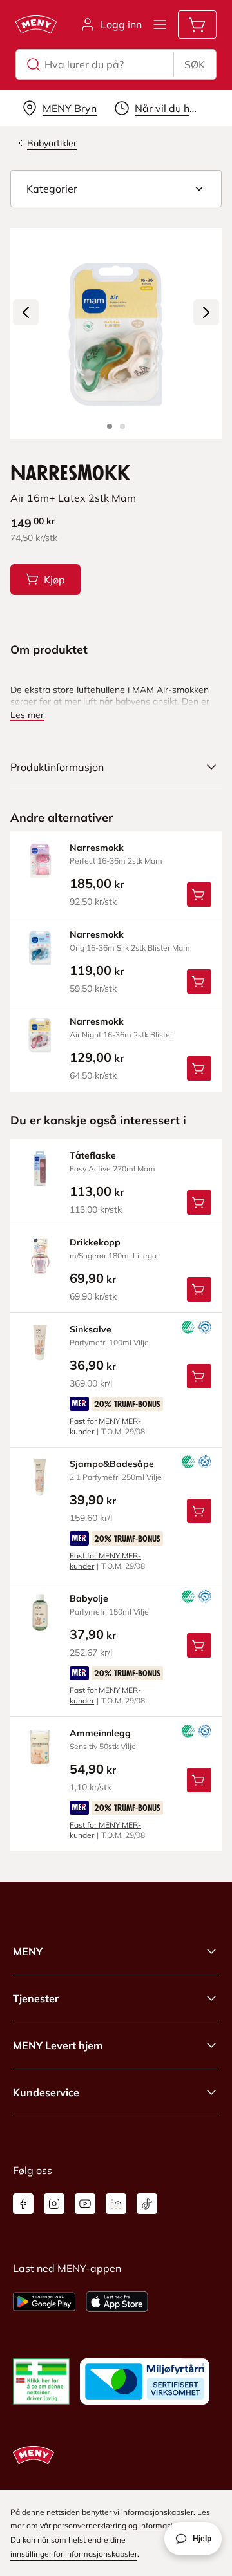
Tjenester (36, 1998)
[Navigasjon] (160, 24)
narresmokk (97, 848)
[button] (116, 189)
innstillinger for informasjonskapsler (74, 2554)
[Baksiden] (122, 426)
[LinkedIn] (116, 2204)
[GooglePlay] (44, 2302)
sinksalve (91, 1329)
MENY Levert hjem (58, 2045)
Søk (195, 64)
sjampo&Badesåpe (112, 1464)
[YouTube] (85, 2204)
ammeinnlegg (100, 1733)
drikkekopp (95, 1242)
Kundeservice (46, 2092)
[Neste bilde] (206, 312)
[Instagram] (54, 2204)
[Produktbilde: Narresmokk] (110, 426)
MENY (28, 1951)
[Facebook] (23, 2204)
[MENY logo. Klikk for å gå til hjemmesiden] (36, 24)
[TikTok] (147, 2204)
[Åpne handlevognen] (197, 24)
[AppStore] (117, 2302)
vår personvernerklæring (83, 2525)
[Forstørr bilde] (116, 334)
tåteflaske (93, 1155)
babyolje (89, 1598)
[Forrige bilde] (26, 312)
